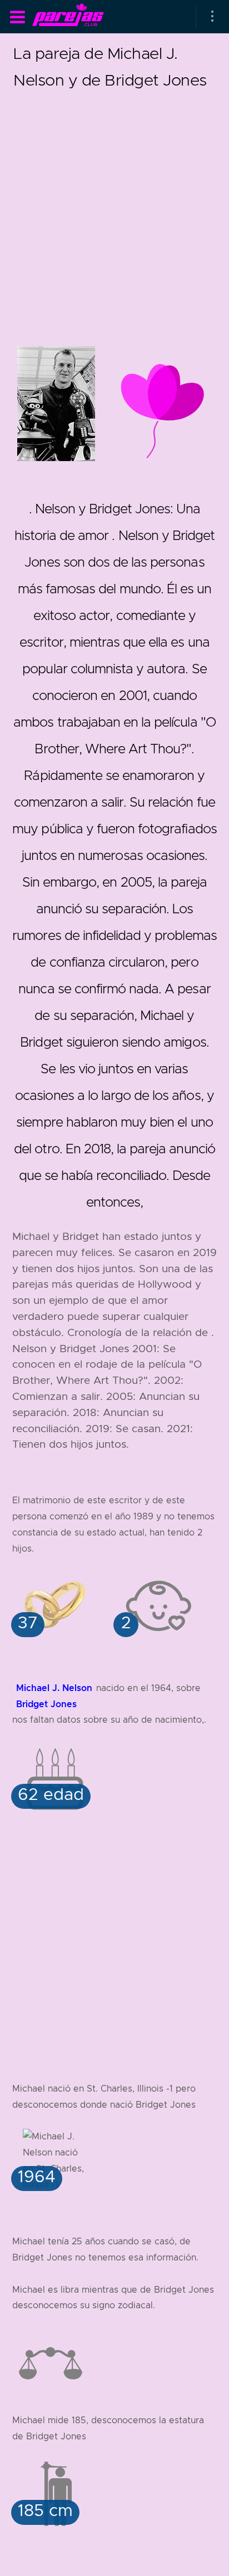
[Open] (212, 17)
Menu (17, 17)
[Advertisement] (114, 208)
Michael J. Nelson (54, 1688)
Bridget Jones (46, 1704)
